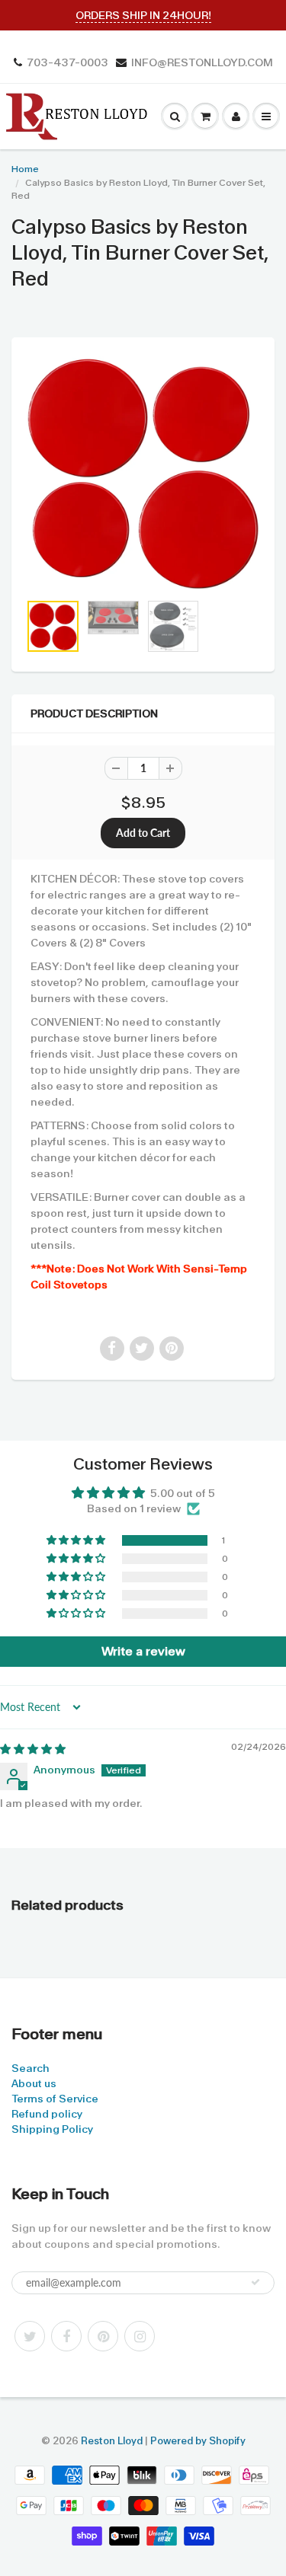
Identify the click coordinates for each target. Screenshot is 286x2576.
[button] (77, 1540)
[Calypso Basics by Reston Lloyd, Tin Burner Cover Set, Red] (143, 472)
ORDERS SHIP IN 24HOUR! (143, 15)
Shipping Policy (52, 2129)
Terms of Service (55, 2099)
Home (25, 169)
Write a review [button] (143, 1651)
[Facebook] (66, 2336)
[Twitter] (30, 2336)
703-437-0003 (67, 62)
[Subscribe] (255, 2282)
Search (31, 2068)
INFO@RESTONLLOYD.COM (202, 62)
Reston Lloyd (112, 2441)
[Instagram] (140, 2336)
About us (34, 2083)
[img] (33, 1749)
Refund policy (47, 2114)
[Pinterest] (103, 2336)
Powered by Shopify (198, 2441)
